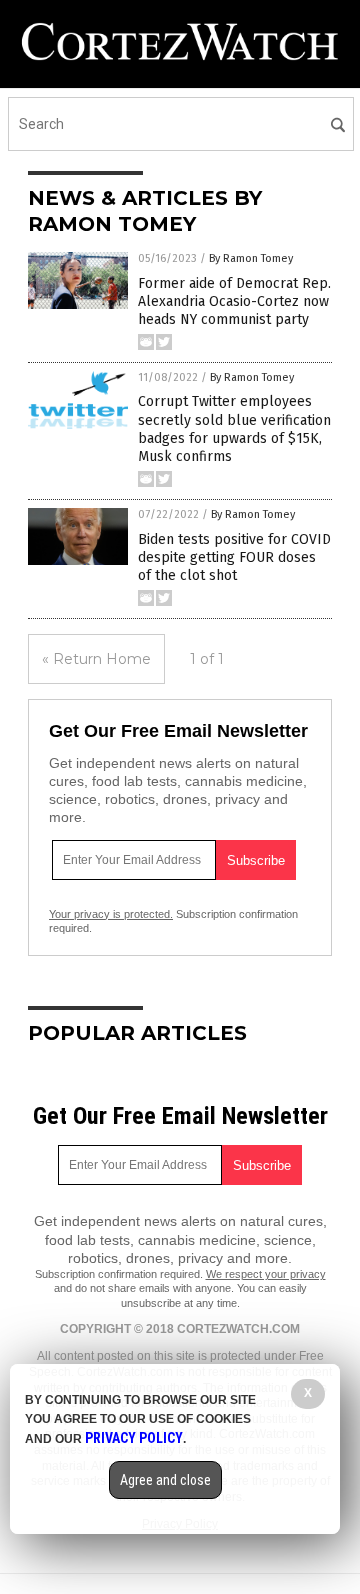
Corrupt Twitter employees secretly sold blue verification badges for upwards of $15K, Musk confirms (234, 429)
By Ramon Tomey (251, 258)
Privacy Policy (134, 1438)
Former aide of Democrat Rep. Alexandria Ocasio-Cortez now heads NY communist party (234, 301)
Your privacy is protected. (111, 914)
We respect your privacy (266, 1274)
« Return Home (96, 659)
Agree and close (165, 1480)
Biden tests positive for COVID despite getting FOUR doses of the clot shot (234, 557)
